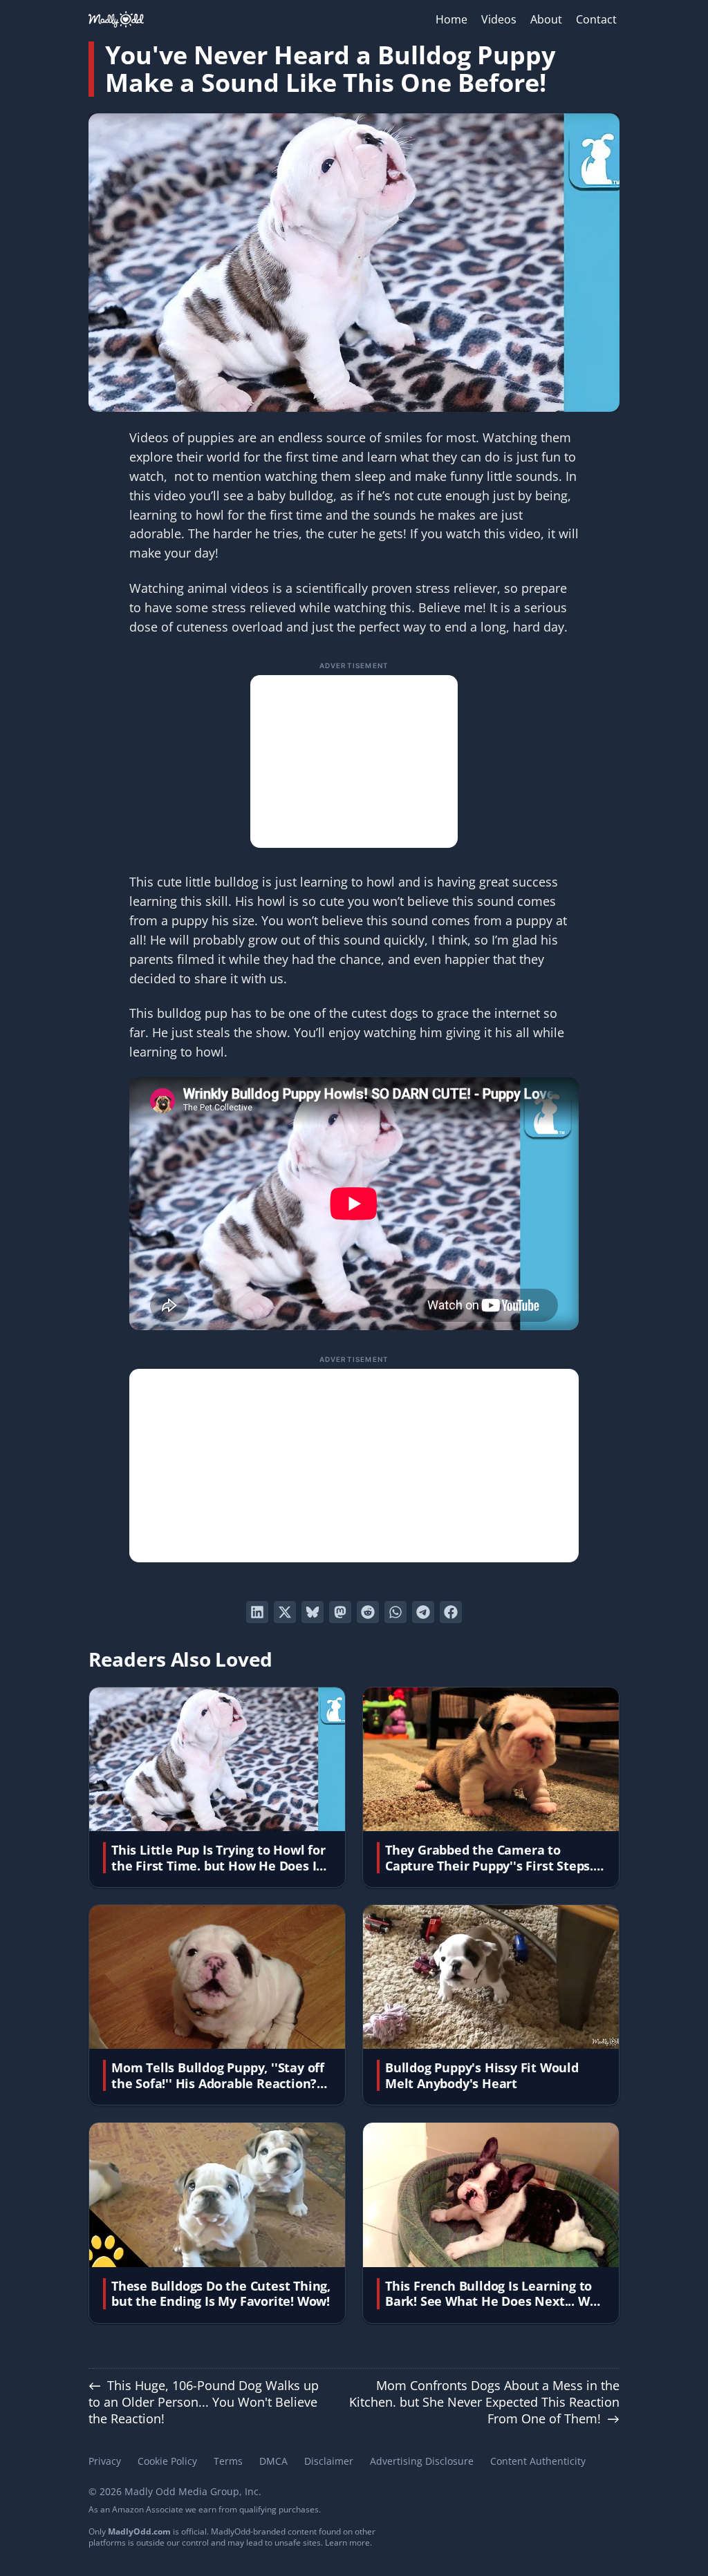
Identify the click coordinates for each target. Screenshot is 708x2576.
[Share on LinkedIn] (257, 1612)
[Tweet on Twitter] (285, 1612)
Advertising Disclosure (422, 2461)
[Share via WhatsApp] (395, 1612)
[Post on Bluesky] (313, 1612)
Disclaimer (329, 2461)
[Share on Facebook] (451, 1612)
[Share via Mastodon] (340, 1612)
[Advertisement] (354, 761)
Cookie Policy (167, 2461)
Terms (228, 2461)
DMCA (273, 2461)
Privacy (105, 2461)
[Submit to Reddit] (368, 1612)
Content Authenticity (538, 2461)
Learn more (347, 2542)
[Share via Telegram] (423, 1612)
